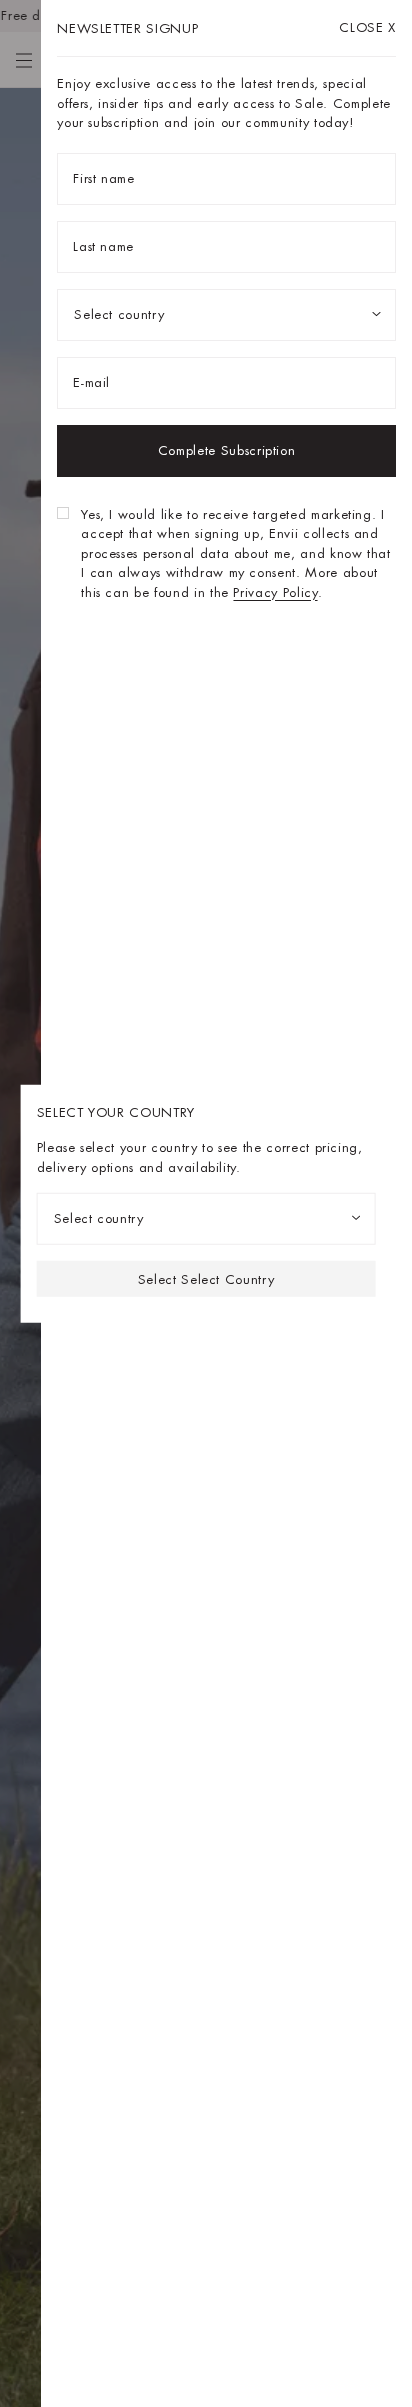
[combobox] (206, 1219)
